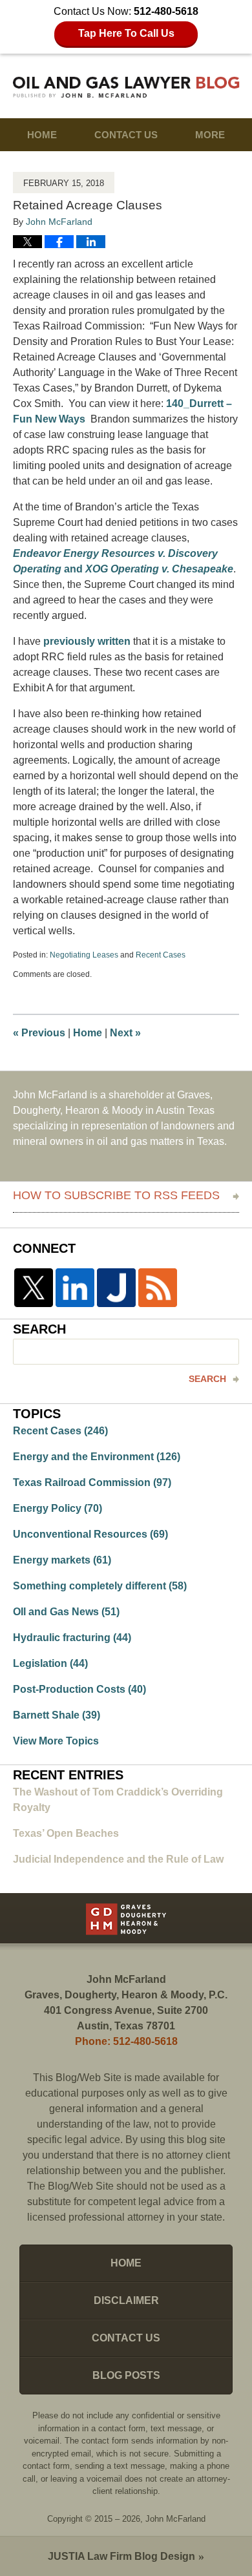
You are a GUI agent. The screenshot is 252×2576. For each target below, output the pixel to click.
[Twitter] (34, 1288)
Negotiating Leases (84, 955)
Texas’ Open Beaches (66, 1833)
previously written (87, 641)
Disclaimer (126, 2300)
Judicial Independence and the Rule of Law (118, 1859)
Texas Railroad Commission (92, 1482)
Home (42, 135)
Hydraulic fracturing (72, 1638)
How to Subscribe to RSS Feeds (116, 1195)
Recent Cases (161, 955)
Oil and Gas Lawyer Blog (126, 87)
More (210, 135)
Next (125, 1033)
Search (207, 1379)
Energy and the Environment (97, 1457)
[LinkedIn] (75, 1288)
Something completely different (100, 1586)
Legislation (50, 1663)
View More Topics (56, 1741)
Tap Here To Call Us (126, 33)
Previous (39, 1033)
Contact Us (126, 135)
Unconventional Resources (90, 1534)
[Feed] (158, 1288)
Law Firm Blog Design (121, 2556)
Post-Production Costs (79, 1689)
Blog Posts (126, 2375)
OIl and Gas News (66, 1612)
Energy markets (62, 1560)
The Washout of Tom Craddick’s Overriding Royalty (118, 1800)
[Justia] (116, 1288)
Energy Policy (58, 1508)
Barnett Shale (57, 1715)
